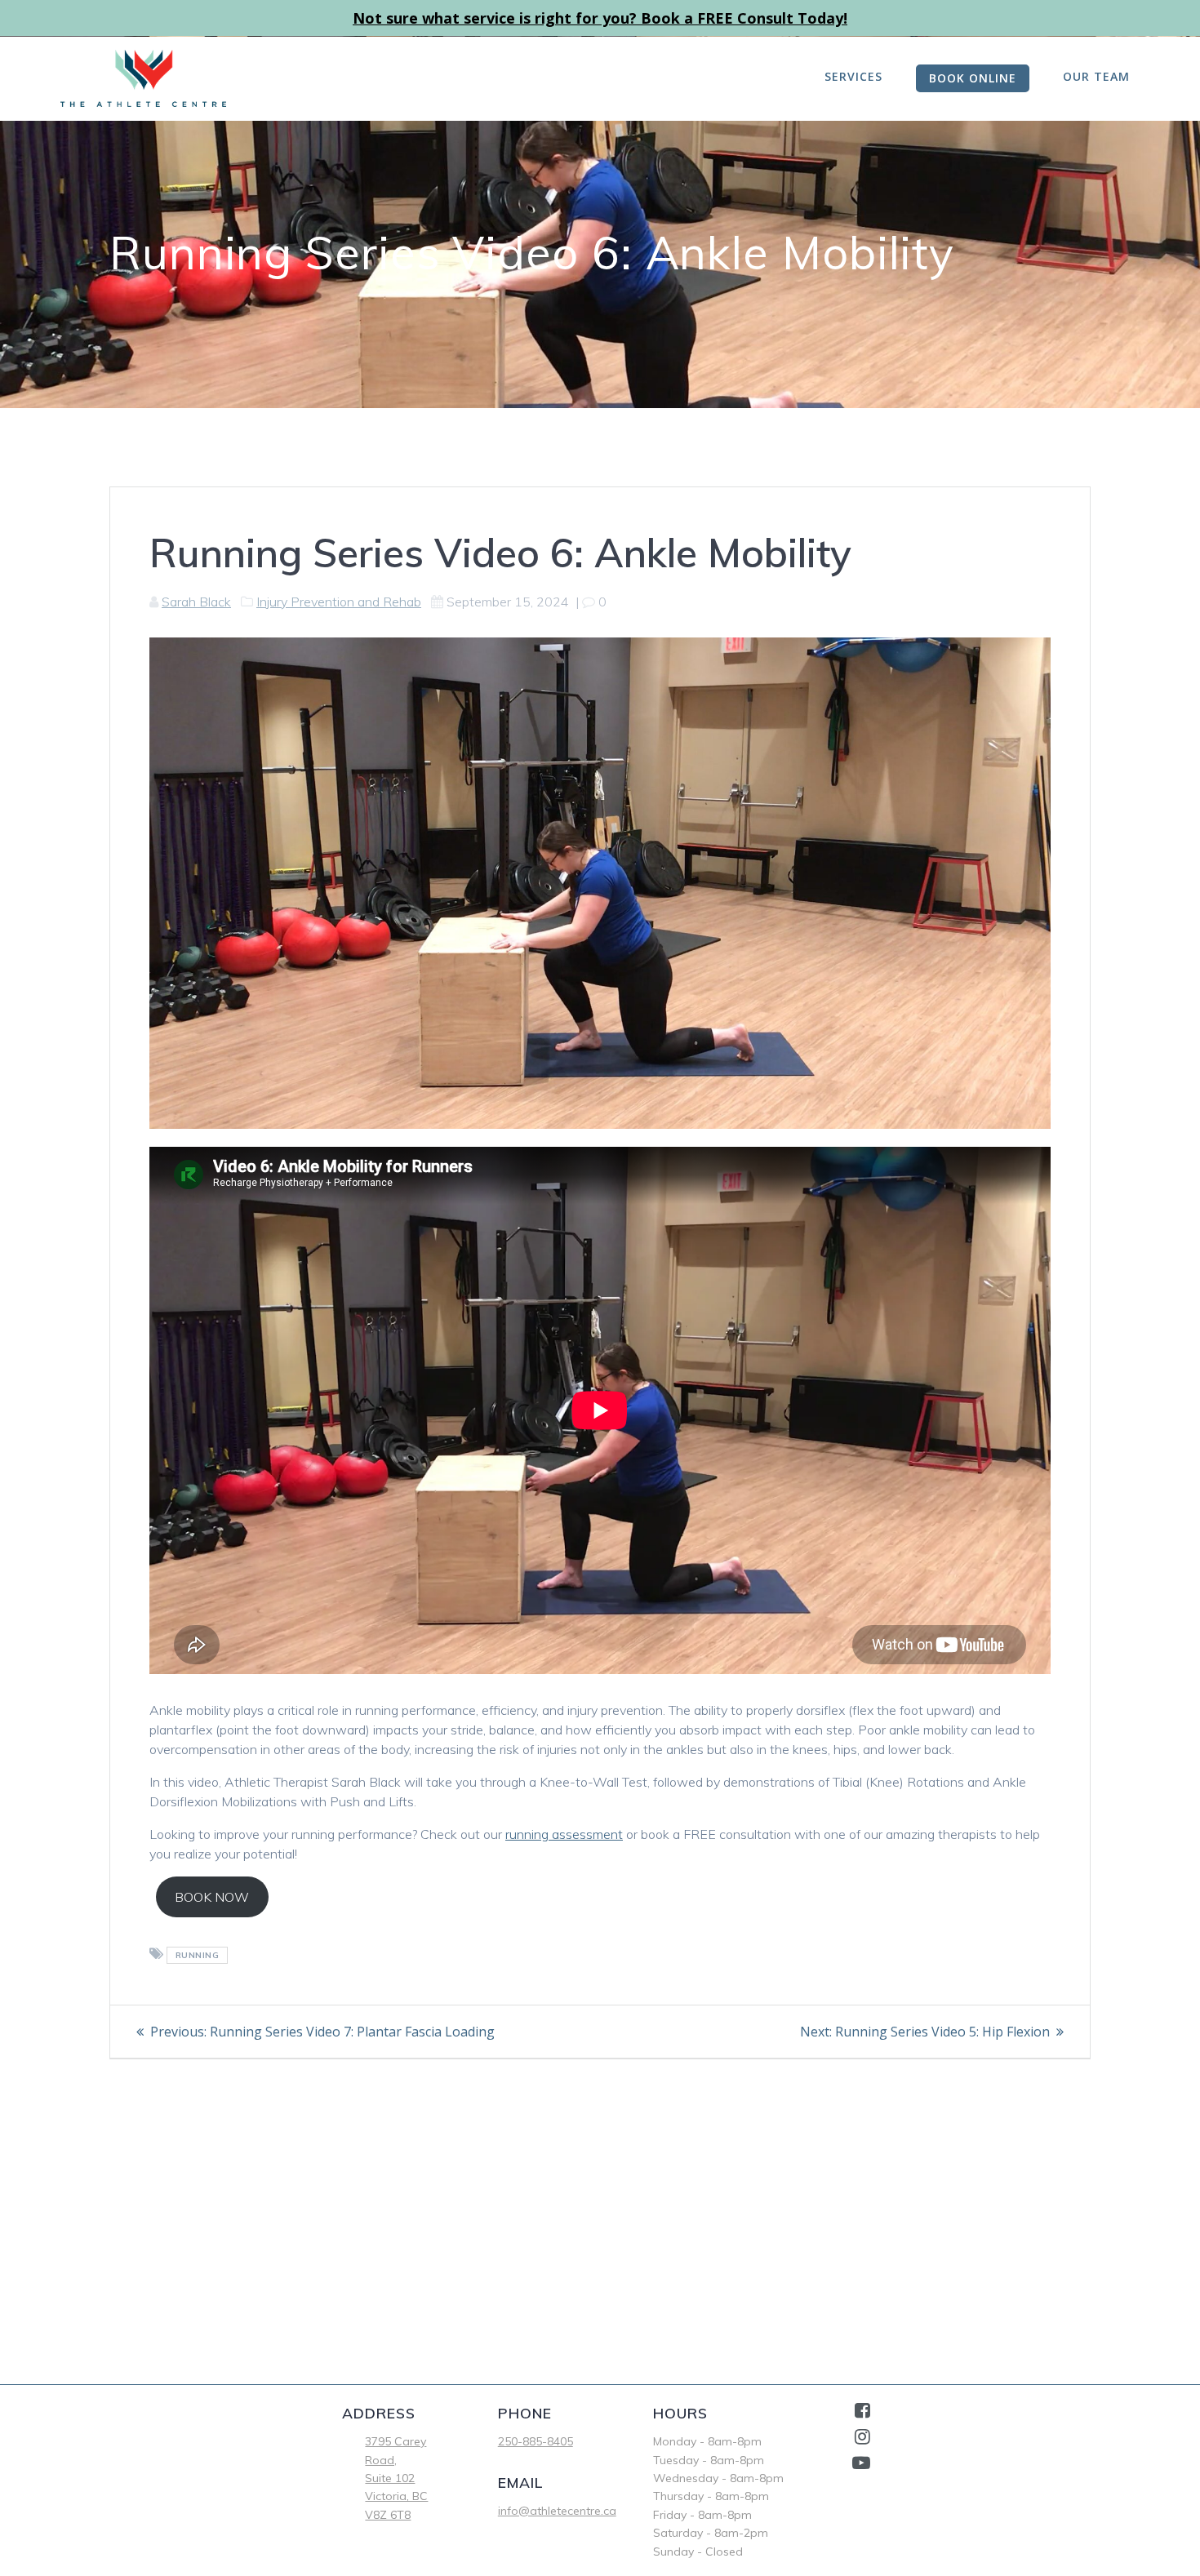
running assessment (564, 1834)
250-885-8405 (536, 2441)
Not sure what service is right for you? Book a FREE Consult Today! (600, 18)
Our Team (1096, 76)
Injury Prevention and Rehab (339, 602)
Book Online (973, 78)
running (198, 1955)
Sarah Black (196, 602)
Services (853, 76)
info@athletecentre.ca (557, 2511)
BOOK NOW (212, 1897)
